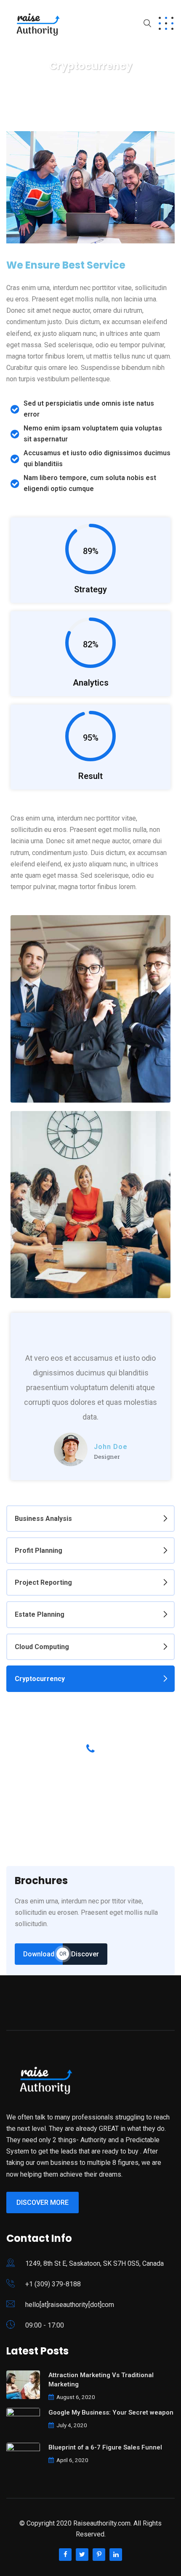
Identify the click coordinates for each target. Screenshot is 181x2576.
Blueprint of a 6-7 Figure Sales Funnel (105, 2447)
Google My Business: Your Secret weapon (111, 2412)
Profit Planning (39, 1551)
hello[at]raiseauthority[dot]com (70, 2305)
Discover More (43, 2203)
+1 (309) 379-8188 (53, 2284)
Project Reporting (43, 1582)
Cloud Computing (42, 1647)
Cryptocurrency (40, 1679)
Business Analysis (43, 1519)
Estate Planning (40, 1614)
